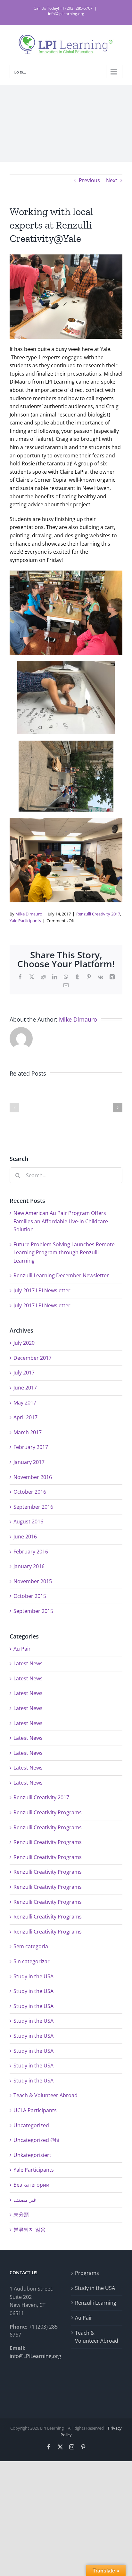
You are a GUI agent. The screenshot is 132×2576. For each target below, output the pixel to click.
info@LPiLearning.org (35, 2356)
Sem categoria (31, 1946)
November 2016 (33, 1477)
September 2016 (33, 1507)
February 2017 (31, 1447)
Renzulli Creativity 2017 (98, 914)
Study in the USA (33, 1976)
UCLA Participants (35, 2110)
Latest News (28, 1663)
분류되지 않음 (29, 2230)
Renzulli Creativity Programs (48, 1812)
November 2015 (33, 1581)
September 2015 (33, 1611)
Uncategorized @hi (36, 2140)
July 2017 (24, 1373)
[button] (14, 1108)
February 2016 (31, 1552)
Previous (89, 180)
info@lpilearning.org (66, 14)
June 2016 (25, 1537)
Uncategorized (31, 2125)
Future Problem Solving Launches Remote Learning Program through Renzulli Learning (64, 1253)
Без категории (31, 2185)
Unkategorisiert (32, 2155)
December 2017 (33, 1358)
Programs (87, 2273)
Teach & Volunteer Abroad (45, 2095)
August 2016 (28, 1521)
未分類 (21, 2214)
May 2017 (25, 1403)
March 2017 (28, 1432)
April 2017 (25, 1417)
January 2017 (29, 1462)
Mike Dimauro (29, 914)
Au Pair (22, 1649)
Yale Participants (25, 921)
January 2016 (29, 1566)
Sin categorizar (32, 1961)
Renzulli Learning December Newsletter (61, 1275)
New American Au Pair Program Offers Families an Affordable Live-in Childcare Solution (61, 1221)
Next (112, 180)
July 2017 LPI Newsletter (42, 1290)
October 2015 (30, 1596)
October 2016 (30, 1492)
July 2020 (24, 1343)
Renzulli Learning (96, 2303)
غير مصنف (25, 2200)
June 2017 (25, 1388)
